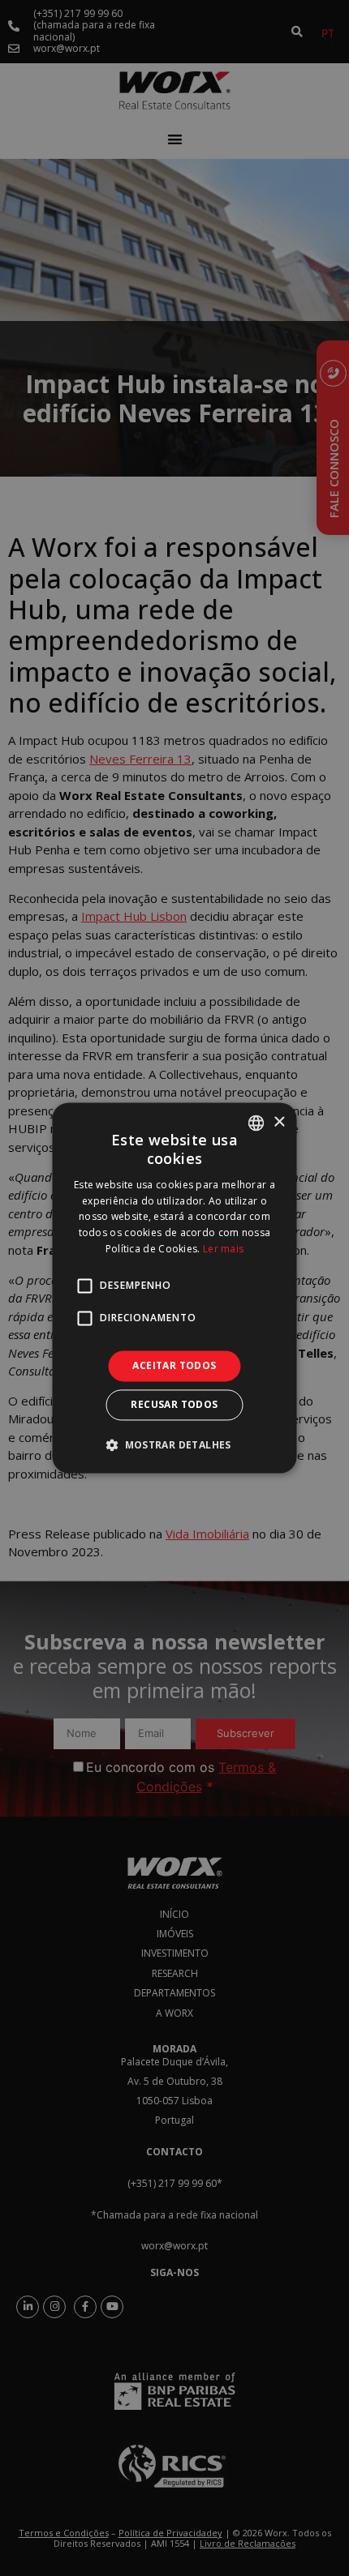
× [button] (279, 1122)
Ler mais (223, 1249)
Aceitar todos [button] (174, 1365)
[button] (174, 1445)
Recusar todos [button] (174, 1405)
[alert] (174, 1288)
